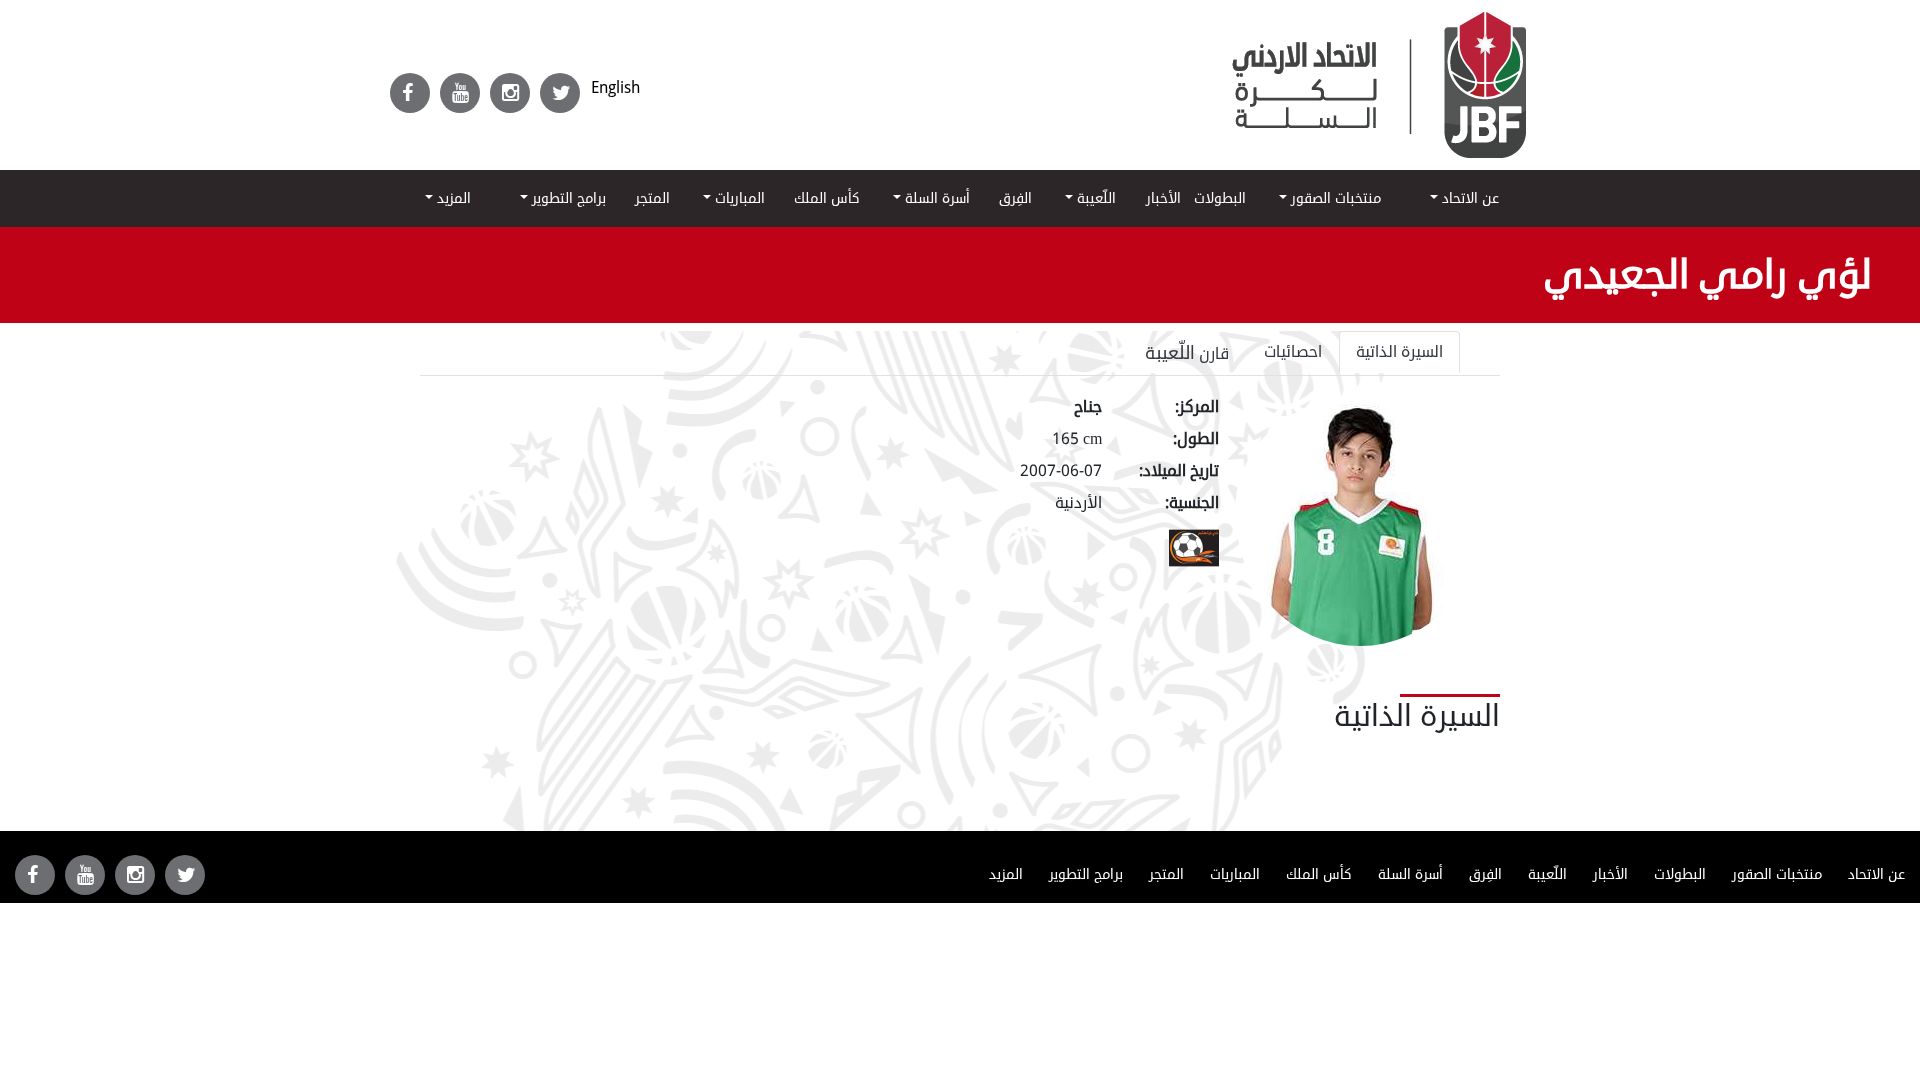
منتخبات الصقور (1334, 198)
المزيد (452, 198)
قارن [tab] (1187, 353)
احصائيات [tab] (1293, 352)
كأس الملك (827, 198)
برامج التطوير (567, 198)
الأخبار (1163, 198)
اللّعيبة (1094, 198)
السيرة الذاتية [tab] (1399, 352)
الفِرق (1015, 198)
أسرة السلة (935, 198)
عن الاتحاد (1468, 198)
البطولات (1220, 198)
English (615, 87)
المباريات (738, 198)
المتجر (652, 198)
